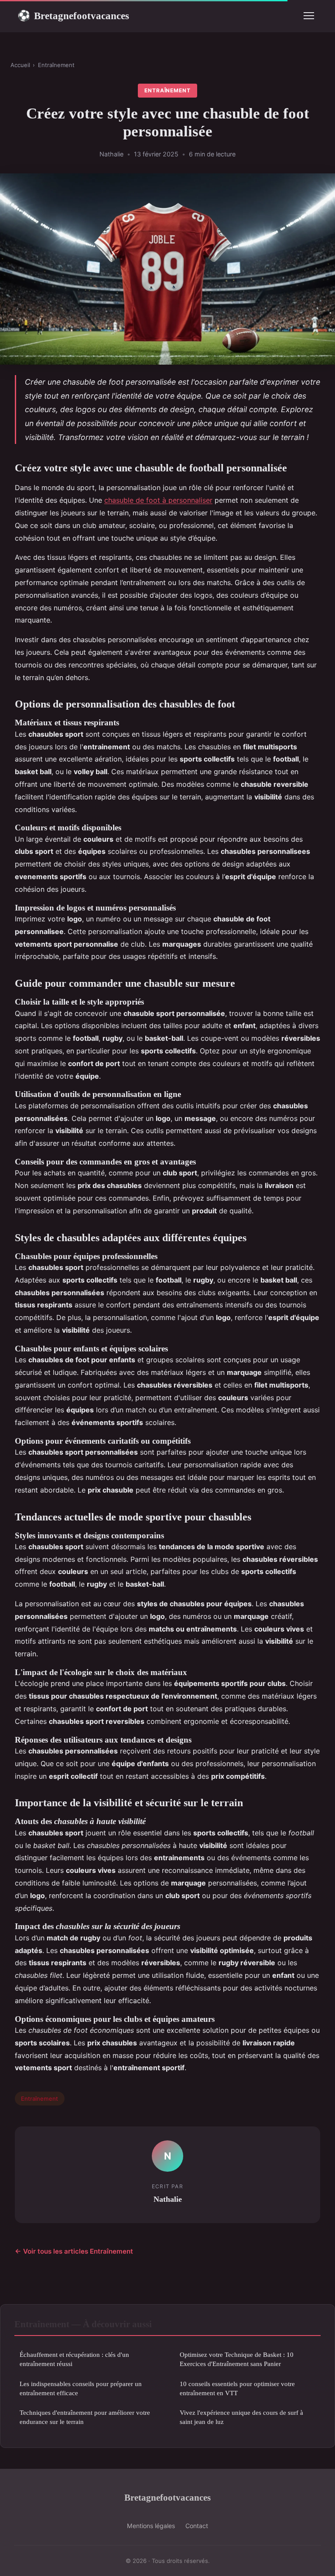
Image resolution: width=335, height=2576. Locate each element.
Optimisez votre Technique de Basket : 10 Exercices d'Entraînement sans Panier (237, 2359)
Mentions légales (151, 2526)
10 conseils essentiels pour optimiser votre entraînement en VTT (237, 2388)
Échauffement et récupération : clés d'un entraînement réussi (74, 2359)
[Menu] (309, 16)
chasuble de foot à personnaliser (158, 500)
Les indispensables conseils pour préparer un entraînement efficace (81, 2388)
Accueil (20, 65)
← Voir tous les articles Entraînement (74, 2251)
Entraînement (56, 65)
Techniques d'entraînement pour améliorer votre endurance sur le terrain (85, 2417)
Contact (197, 2526)
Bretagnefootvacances (73, 16)
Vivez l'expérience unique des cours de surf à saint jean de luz (241, 2417)
